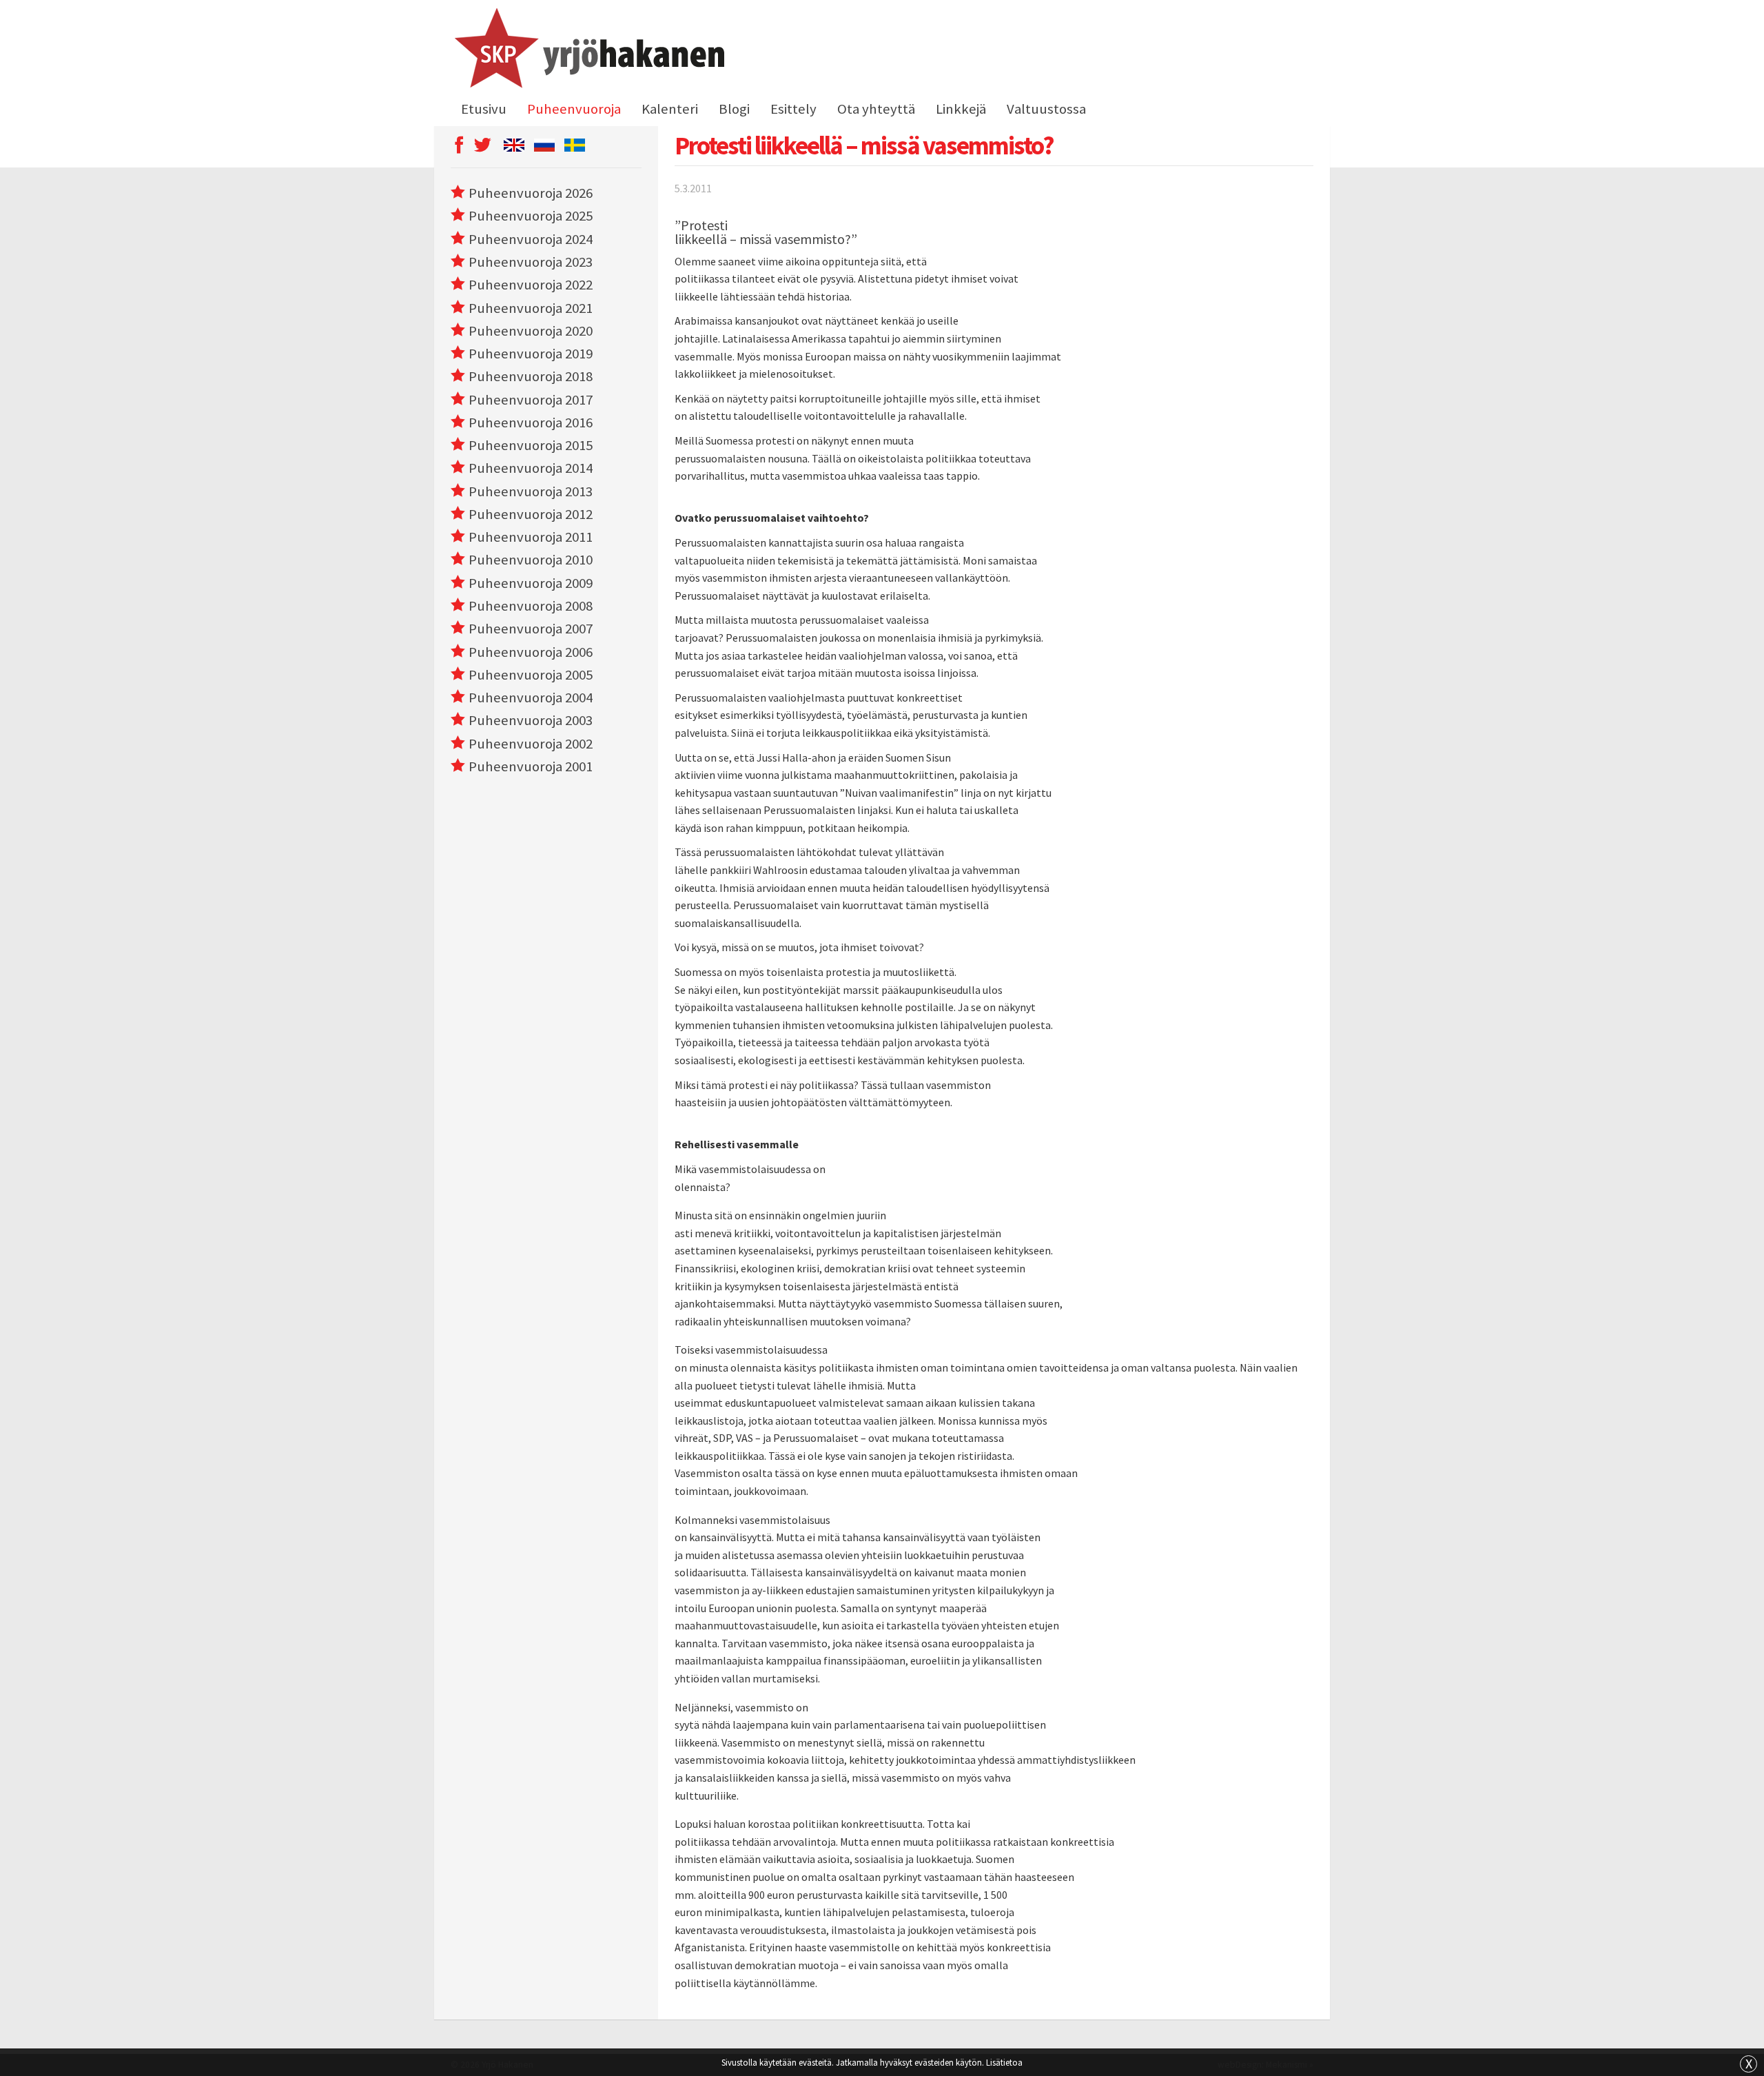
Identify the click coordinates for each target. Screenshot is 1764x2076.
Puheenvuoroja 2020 (531, 331)
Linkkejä (961, 109)
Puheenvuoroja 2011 (531, 537)
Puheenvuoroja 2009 (531, 583)
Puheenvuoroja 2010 (531, 560)
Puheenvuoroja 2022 (531, 285)
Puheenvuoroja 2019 (531, 354)
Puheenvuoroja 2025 (531, 216)
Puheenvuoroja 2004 (531, 698)
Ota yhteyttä (876, 109)
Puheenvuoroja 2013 (531, 491)
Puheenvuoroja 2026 (531, 193)
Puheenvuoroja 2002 (531, 744)
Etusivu (484, 109)
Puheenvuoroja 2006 (531, 652)
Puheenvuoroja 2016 (531, 423)
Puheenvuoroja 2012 (531, 514)
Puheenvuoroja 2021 (531, 308)
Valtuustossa (1046, 109)
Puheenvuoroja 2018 (531, 376)
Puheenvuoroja (574, 109)
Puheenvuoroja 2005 (531, 675)
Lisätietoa (1004, 2062)
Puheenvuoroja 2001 (531, 766)
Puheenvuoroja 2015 (531, 445)
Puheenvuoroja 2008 (531, 606)
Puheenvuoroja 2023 (531, 262)
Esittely (793, 109)
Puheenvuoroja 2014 (531, 468)
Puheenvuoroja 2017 (531, 400)
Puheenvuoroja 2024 (531, 239)
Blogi (734, 109)
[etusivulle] (587, 50)
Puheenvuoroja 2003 (531, 720)
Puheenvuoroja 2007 (531, 629)
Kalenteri (670, 109)
